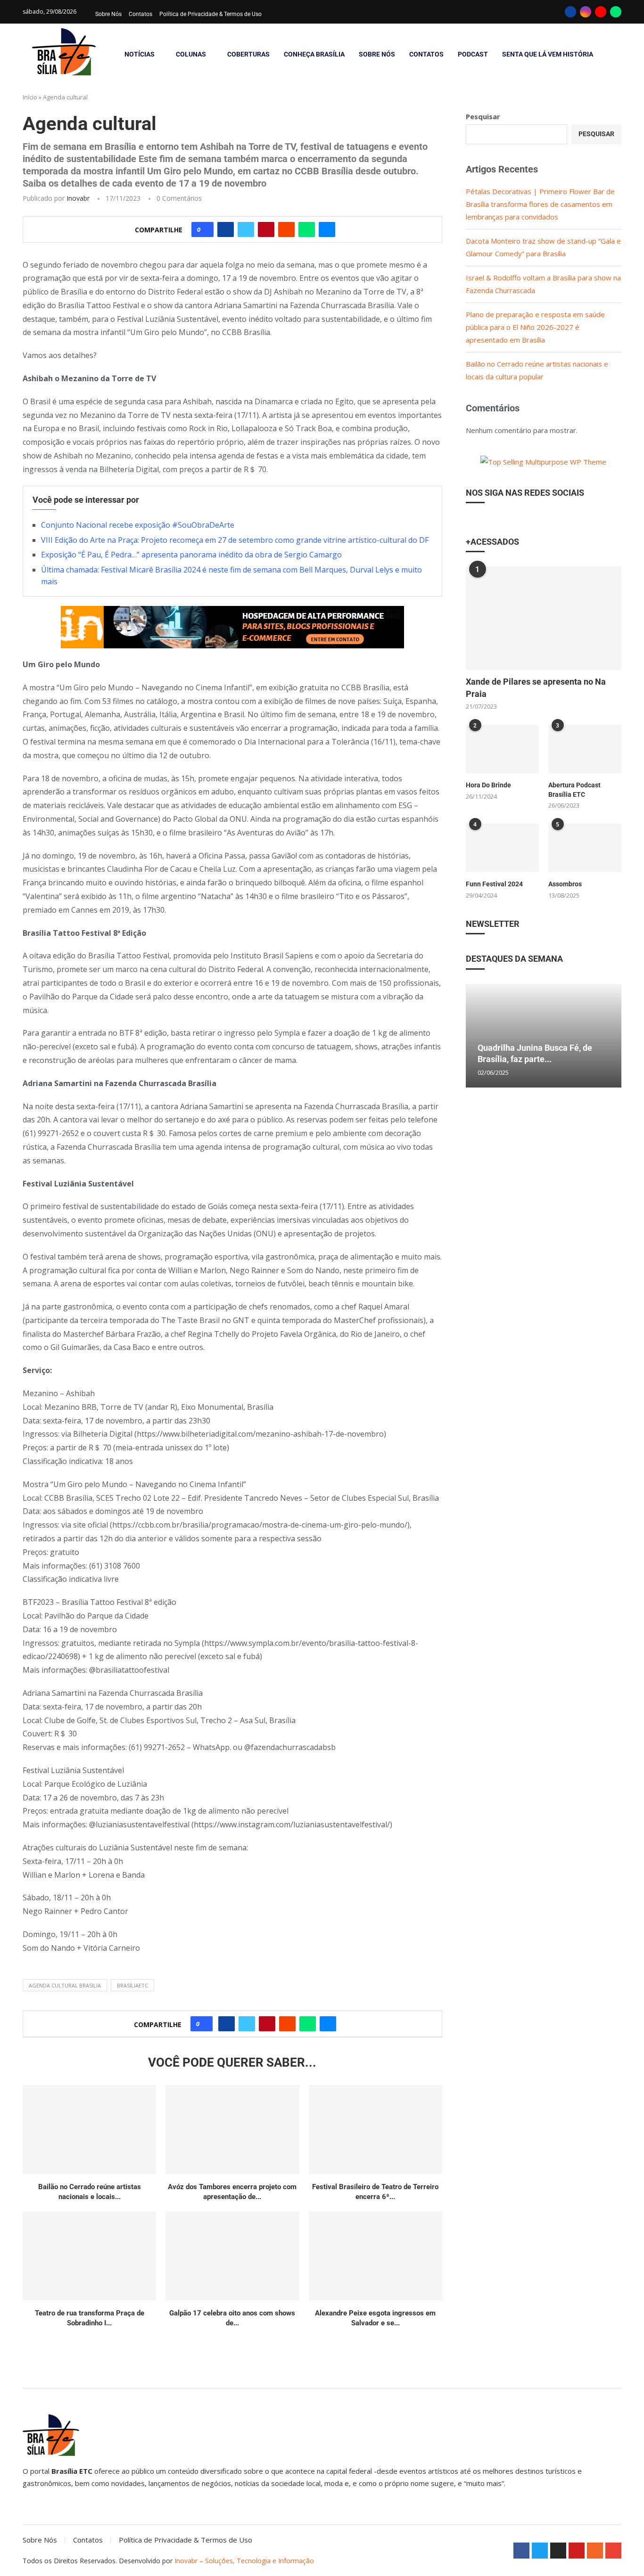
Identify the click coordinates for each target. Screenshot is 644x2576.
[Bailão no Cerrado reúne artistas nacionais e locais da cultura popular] (89, 2130)
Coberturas (248, 54)
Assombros (565, 884)
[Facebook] (570, 12)
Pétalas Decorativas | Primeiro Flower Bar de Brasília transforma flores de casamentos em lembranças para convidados (540, 204)
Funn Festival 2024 (494, 884)
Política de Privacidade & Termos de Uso (211, 14)
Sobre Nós (108, 14)
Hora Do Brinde (488, 785)
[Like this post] (205, 229)
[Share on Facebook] (226, 229)
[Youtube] (601, 12)
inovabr (78, 198)
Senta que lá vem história (548, 54)
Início (30, 97)
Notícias (140, 54)
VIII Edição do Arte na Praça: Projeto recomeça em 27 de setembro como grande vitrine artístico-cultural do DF (235, 540)
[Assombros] (585, 848)
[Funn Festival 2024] (502, 848)
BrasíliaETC (132, 1985)
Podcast (473, 54)
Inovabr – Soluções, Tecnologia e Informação (244, 2561)
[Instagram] (586, 12)
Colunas (191, 54)
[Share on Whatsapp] (307, 229)
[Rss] (595, 2551)
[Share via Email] (327, 229)
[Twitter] (540, 2551)
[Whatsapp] (616, 12)
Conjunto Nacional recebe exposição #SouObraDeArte (138, 525)
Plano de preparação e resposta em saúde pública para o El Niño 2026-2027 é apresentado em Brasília (535, 327)
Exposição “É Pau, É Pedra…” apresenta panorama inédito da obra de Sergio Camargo (191, 555)
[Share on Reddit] (286, 229)
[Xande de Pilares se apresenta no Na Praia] (544, 618)
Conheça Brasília (314, 54)
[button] (474, 1035)
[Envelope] (613, 2551)
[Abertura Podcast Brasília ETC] (585, 749)
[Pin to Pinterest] (266, 229)
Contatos (140, 14)
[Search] (617, 54)
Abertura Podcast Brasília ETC (574, 790)
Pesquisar (483, 116)
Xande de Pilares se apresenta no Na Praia (536, 687)
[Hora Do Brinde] (502, 749)
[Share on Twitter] (246, 229)
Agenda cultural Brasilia (65, 1985)
